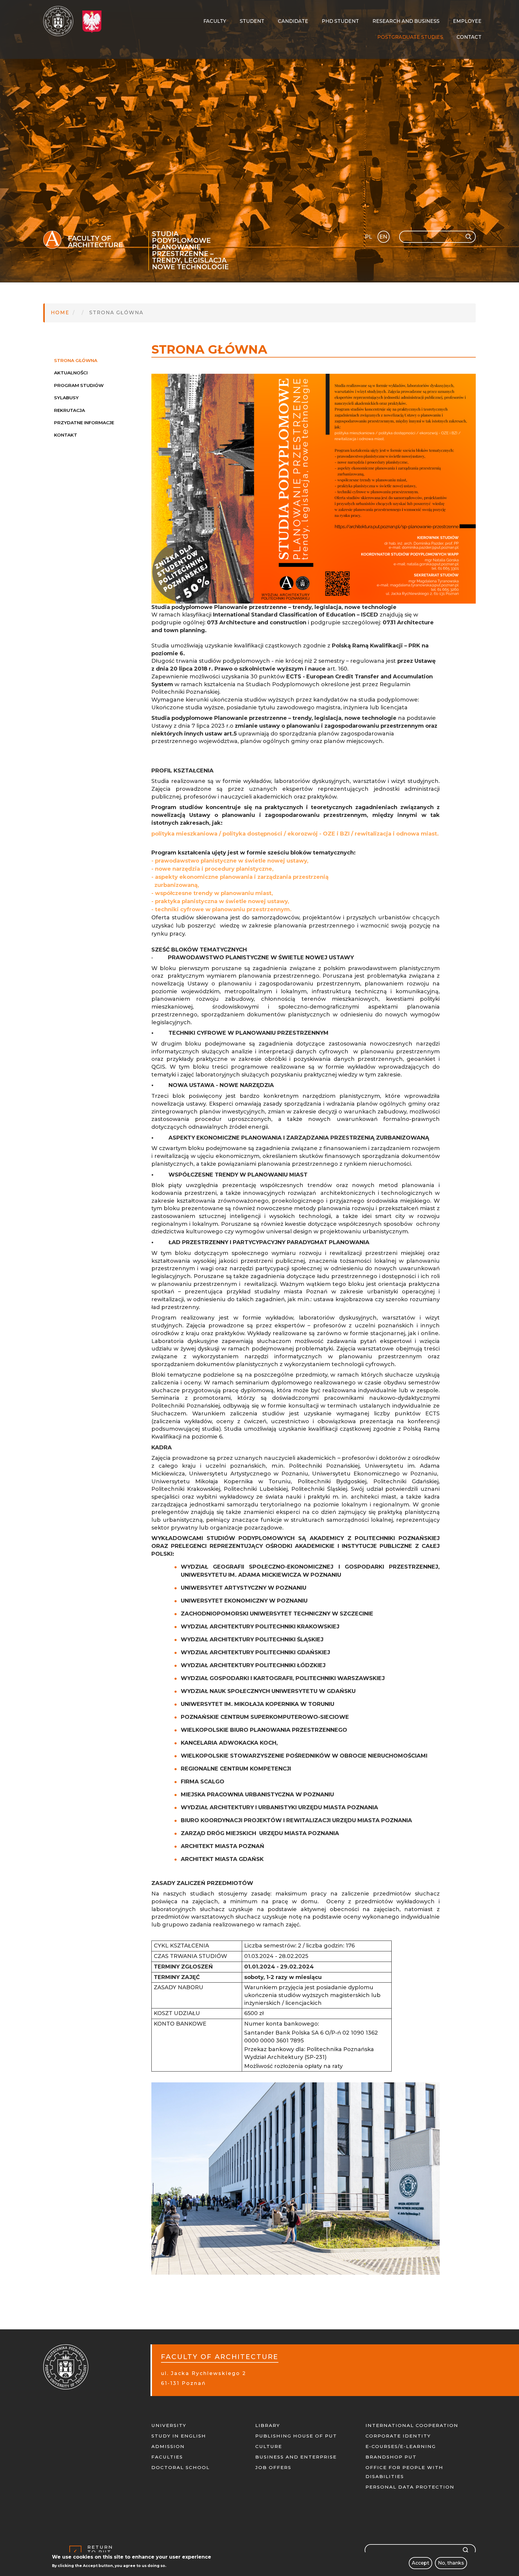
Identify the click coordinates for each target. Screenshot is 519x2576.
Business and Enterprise (296, 2457)
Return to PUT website (102, 2552)
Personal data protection (410, 2487)
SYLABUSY (66, 398)
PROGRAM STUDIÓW (79, 385)
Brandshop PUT (391, 2457)
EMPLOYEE (467, 21)
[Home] (61, 21)
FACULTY (215, 21)
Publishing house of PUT (296, 2436)
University (169, 2425)
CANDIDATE (293, 21)
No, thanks (451, 2563)
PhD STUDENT (340, 21)
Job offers (273, 2467)
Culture (269, 2446)
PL (369, 237)
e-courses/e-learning (401, 2446)
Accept (420, 2563)
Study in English (179, 2436)
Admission (168, 2446)
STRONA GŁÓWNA (76, 360)
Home (60, 313)
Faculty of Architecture (95, 242)
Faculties (167, 2457)
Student (252, 21)
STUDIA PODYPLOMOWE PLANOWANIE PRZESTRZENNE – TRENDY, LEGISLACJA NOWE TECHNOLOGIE (190, 251)
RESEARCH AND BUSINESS (406, 21)
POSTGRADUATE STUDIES (410, 37)
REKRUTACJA (70, 410)
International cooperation (412, 2425)
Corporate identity (398, 2436)
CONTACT (469, 37)
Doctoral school (181, 2467)
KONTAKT (66, 435)
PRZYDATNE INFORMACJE (84, 423)
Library (268, 2425)
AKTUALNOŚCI (71, 373)
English (384, 238)
